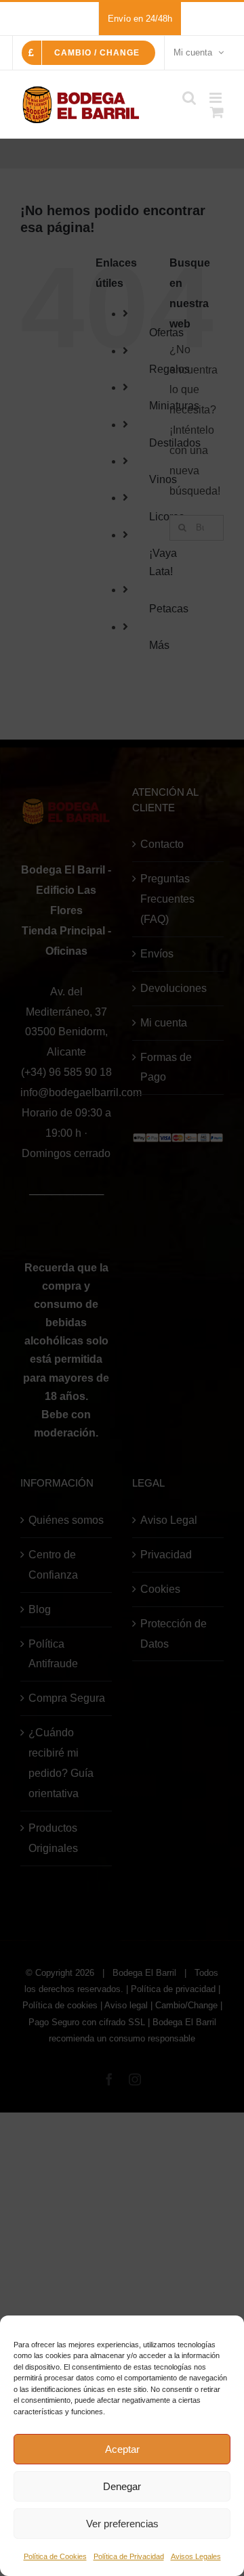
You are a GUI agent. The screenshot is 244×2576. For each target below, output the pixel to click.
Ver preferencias (122, 2524)
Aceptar (122, 2449)
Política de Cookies (55, 2556)
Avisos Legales (196, 2556)
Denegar (122, 2486)
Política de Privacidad (129, 2556)
